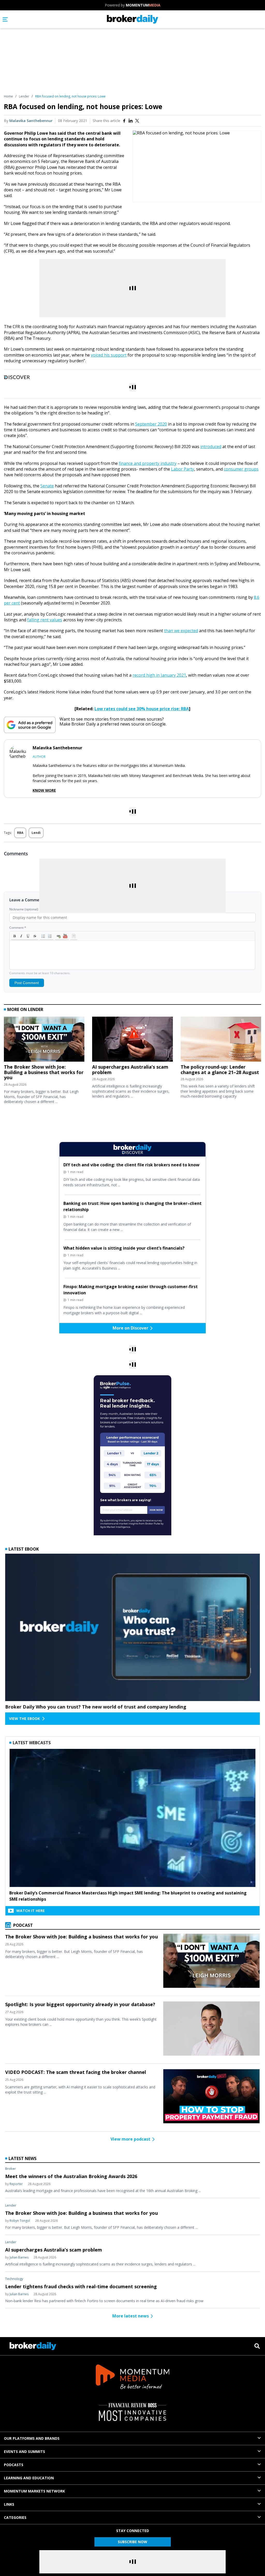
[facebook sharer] (124, 121)
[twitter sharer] (137, 121)
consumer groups (241, 469)
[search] (257, 2346)
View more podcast (130, 2139)
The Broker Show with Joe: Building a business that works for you (44, 1072)
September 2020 (151, 424)
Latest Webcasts (32, 1743)
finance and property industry (148, 463)
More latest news (131, 2316)
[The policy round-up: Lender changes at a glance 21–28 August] (221, 1040)
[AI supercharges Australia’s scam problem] (132, 1040)
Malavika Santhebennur (31, 121)
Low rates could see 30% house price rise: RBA (142, 709)
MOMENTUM (143, 5)
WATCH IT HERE (31, 1911)
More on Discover (130, 1328)
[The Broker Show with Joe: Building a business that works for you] (44, 1040)
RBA (20, 833)
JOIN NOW (156, 1510)
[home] (133, 19)
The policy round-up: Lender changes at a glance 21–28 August (220, 1070)
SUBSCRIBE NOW (132, 2542)
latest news (23, 2158)
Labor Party (183, 469)
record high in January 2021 (159, 675)
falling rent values (45, 620)
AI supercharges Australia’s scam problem (130, 1070)
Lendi (36, 833)
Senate (47, 486)
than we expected (181, 631)
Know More (44, 790)
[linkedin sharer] (131, 121)
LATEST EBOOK (24, 1549)
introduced (211, 447)
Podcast (23, 1925)
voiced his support (109, 355)
